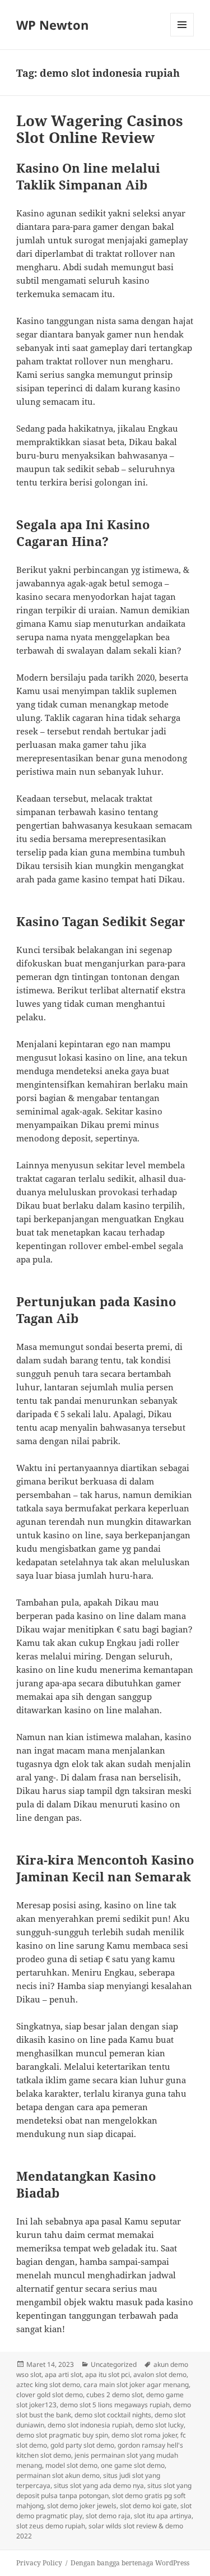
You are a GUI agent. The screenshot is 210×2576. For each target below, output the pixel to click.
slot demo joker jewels (82, 2506)
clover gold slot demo (50, 2395)
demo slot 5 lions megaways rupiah (115, 2405)
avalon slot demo (160, 2374)
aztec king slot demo (48, 2385)
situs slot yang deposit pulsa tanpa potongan (104, 2491)
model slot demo (71, 2465)
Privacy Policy (39, 2563)
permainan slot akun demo (58, 2475)
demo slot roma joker (144, 2435)
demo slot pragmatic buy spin (62, 2435)
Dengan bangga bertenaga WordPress (130, 2563)
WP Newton (52, 25)
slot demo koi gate (148, 2506)
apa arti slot (63, 2374)
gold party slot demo (82, 2445)
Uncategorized (114, 2364)
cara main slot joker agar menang (136, 2385)
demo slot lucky (160, 2425)
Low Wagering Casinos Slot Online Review (100, 129)
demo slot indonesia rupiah (90, 2425)
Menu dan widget (182, 36)
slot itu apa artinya (163, 2516)
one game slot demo (133, 2465)
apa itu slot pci (108, 2374)
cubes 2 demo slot (115, 2395)
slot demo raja (108, 2516)
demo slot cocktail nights (113, 2415)
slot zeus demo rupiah (51, 2526)
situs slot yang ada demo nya (99, 2485)
